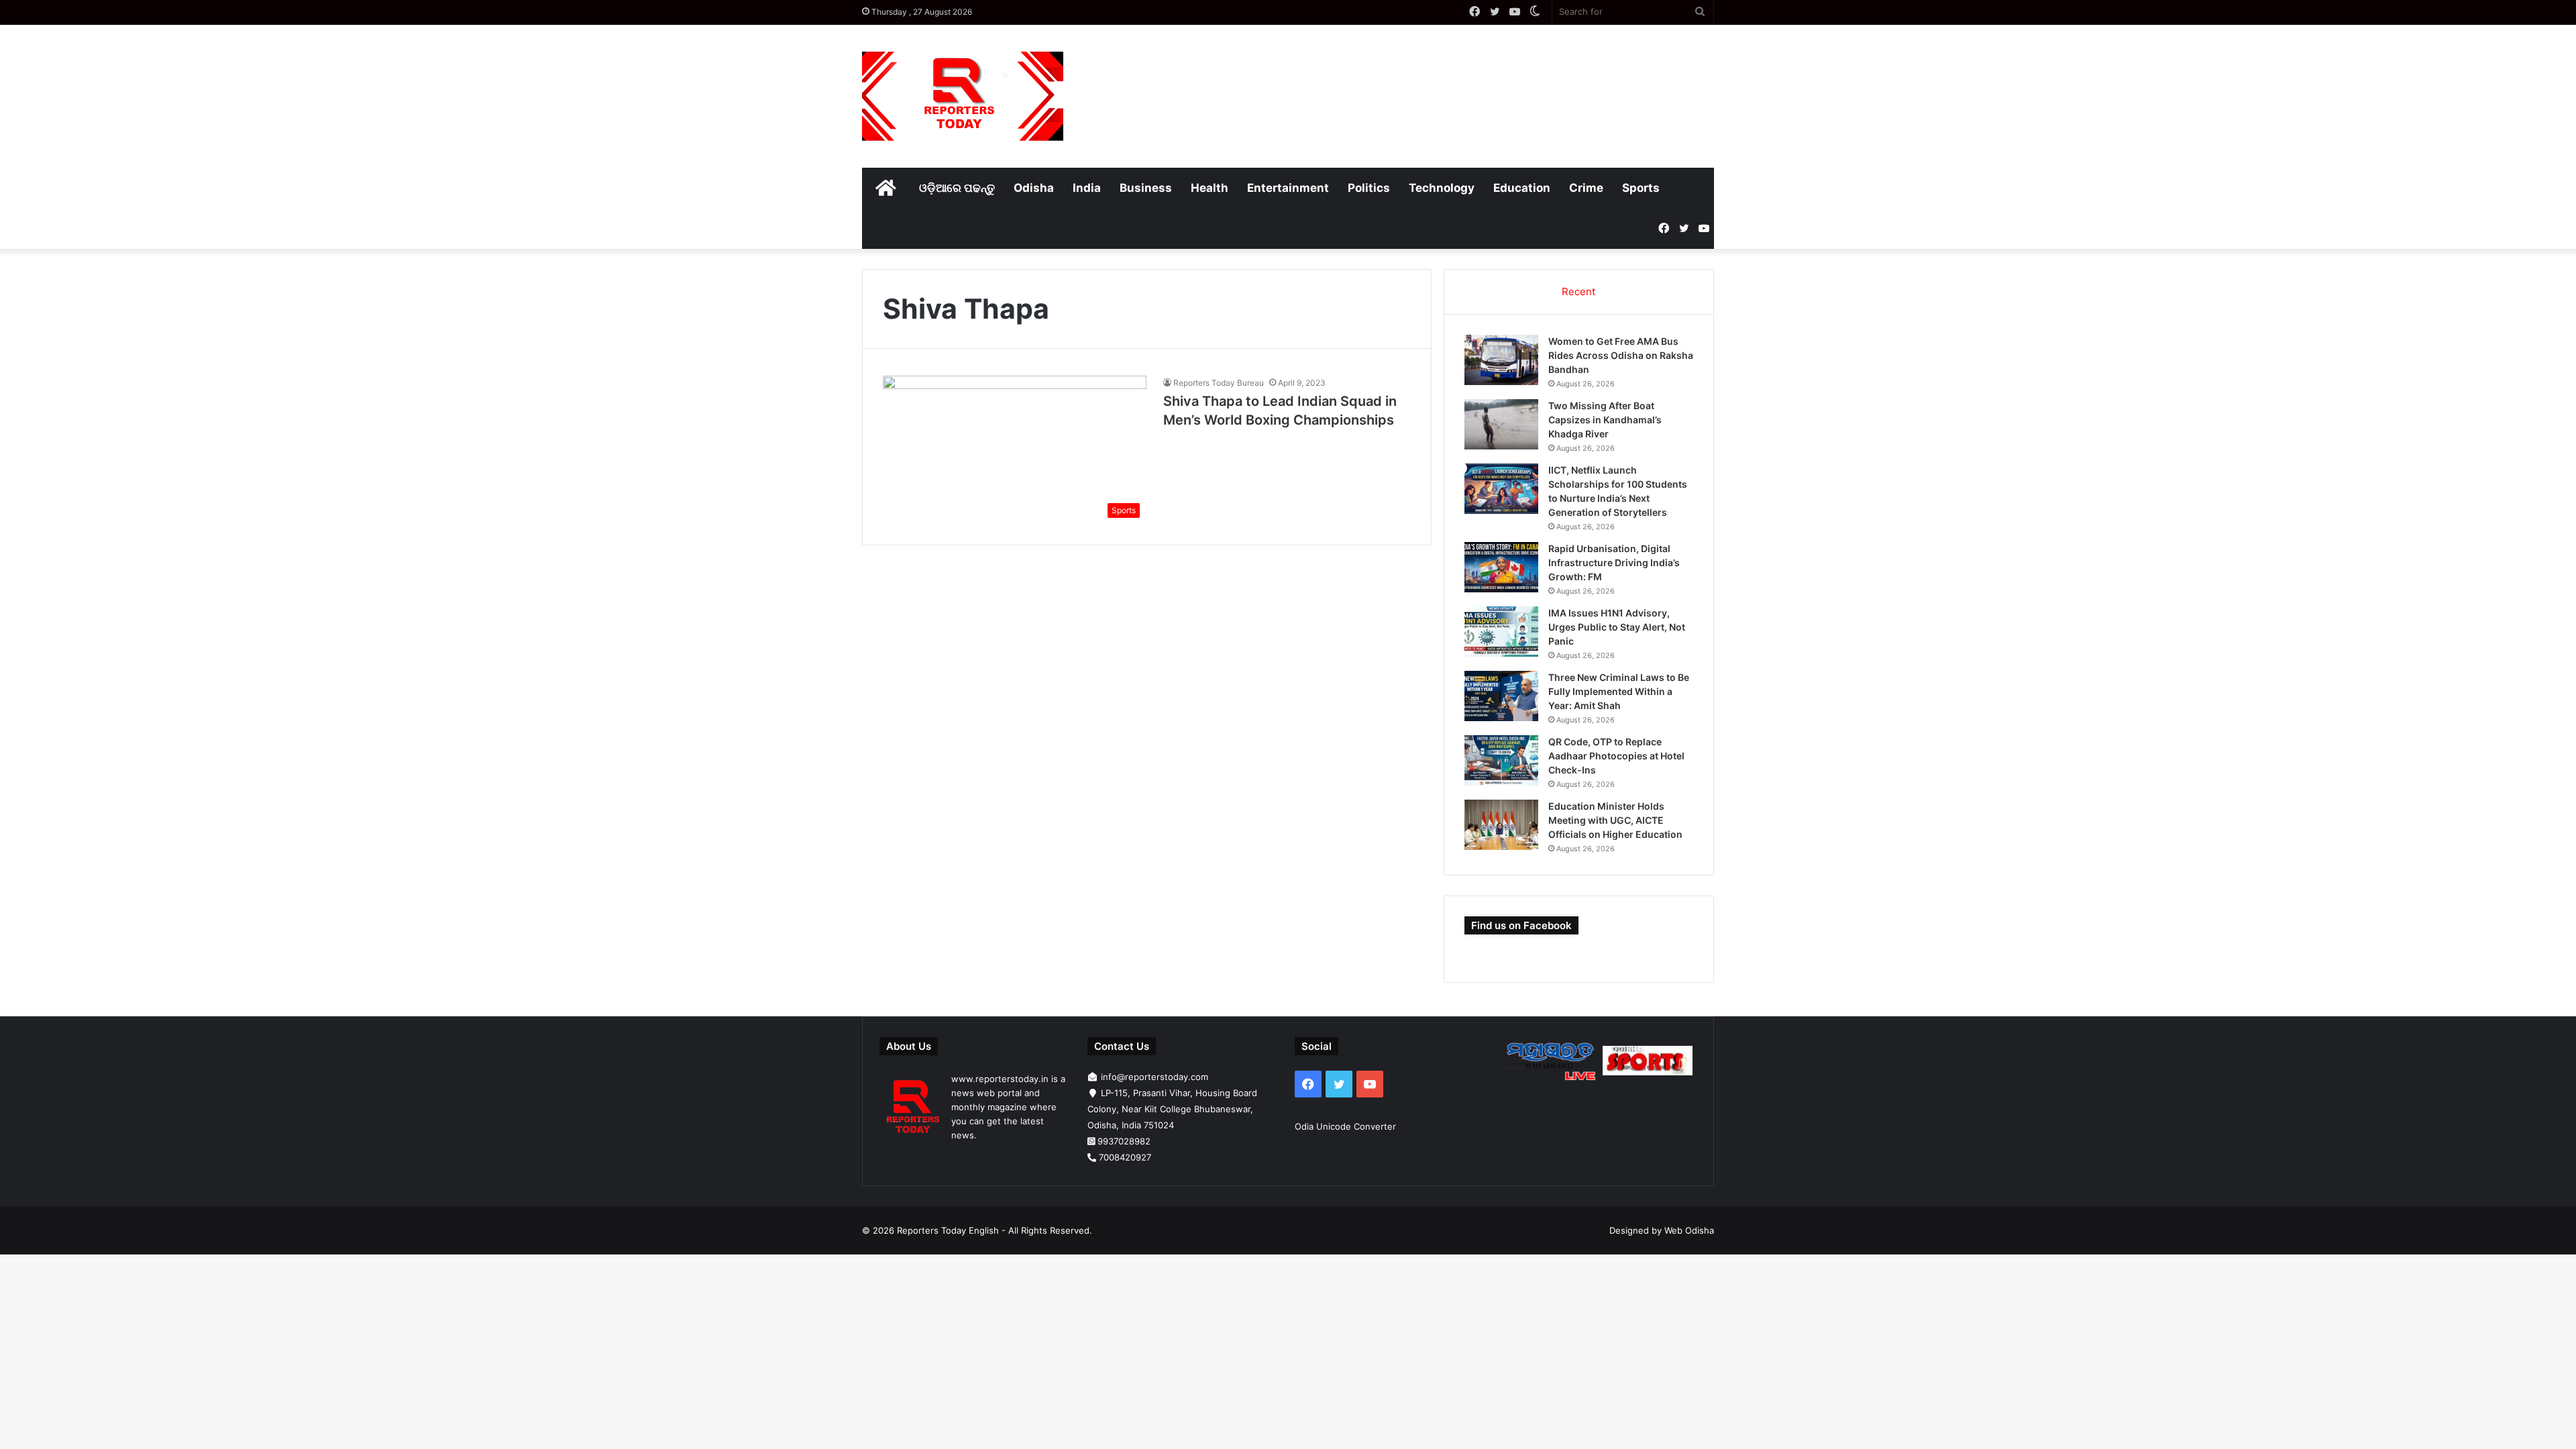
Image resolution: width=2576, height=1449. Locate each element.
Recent (1578, 291)
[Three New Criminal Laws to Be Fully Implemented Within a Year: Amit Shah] (1501, 696)
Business (1146, 188)
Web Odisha (1689, 1230)
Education (1522, 188)
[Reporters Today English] (963, 96)
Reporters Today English (948, 1230)
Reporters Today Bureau (1219, 383)
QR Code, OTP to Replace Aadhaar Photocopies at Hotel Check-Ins (1616, 756)
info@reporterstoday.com (1155, 1077)
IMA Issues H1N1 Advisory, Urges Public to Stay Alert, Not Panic (1617, 627)
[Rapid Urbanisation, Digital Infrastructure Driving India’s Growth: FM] (1501, 567)
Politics (1369, 188)
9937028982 (1124, 1141)
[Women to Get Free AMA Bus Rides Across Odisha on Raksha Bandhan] (1501, 360)
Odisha (1034, 188)
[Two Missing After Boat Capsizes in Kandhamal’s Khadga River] (1501, 424)
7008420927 (1125, 1157)
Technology (1442, 188)
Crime (1586, 188)
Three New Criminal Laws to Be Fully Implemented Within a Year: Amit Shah (1619, 691)
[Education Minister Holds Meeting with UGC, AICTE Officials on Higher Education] (1501, 825)
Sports (1641, 188)
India (1087, 188)
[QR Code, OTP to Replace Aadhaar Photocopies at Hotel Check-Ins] (1501, 760)
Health (1210, 188)
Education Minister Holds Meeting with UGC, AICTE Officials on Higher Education (1615, 820)
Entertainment (1288, 188)
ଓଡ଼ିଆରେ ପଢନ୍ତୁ (957, 188)
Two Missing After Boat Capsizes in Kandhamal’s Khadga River (1605, 420)
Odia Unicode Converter (1345, 1126)
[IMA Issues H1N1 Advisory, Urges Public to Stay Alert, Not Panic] (1501, 632)
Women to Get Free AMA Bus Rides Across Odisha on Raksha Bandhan (1621, 355)
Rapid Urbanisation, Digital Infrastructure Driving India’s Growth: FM (1614, 562)
